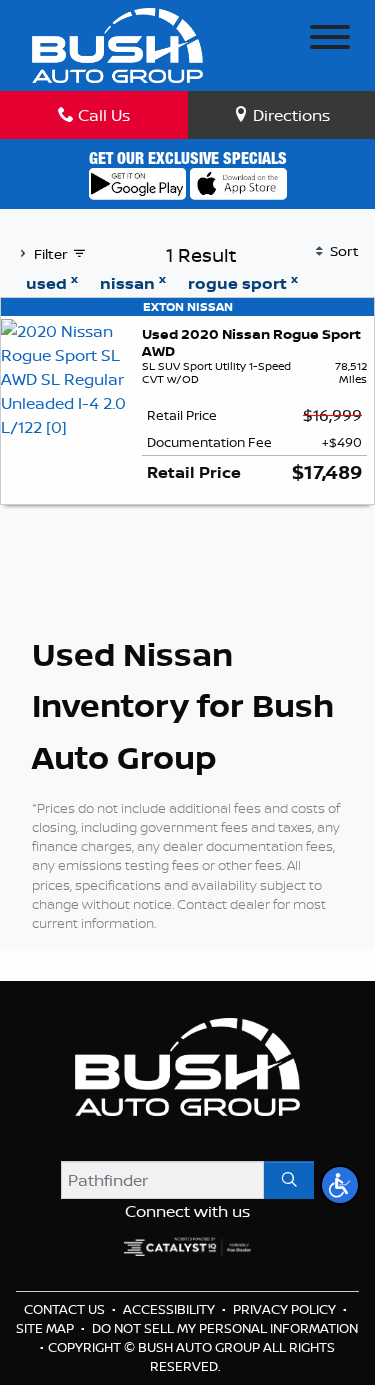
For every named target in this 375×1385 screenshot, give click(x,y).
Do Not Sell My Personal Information (225, 1328)
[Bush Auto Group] (117, 43)
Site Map (46, 1328)
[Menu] (330, 40)
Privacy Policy (286, 1309)
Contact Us (66, 1309)
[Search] (289, 1180)
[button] (340, 1185)
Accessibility (170, 1309)
